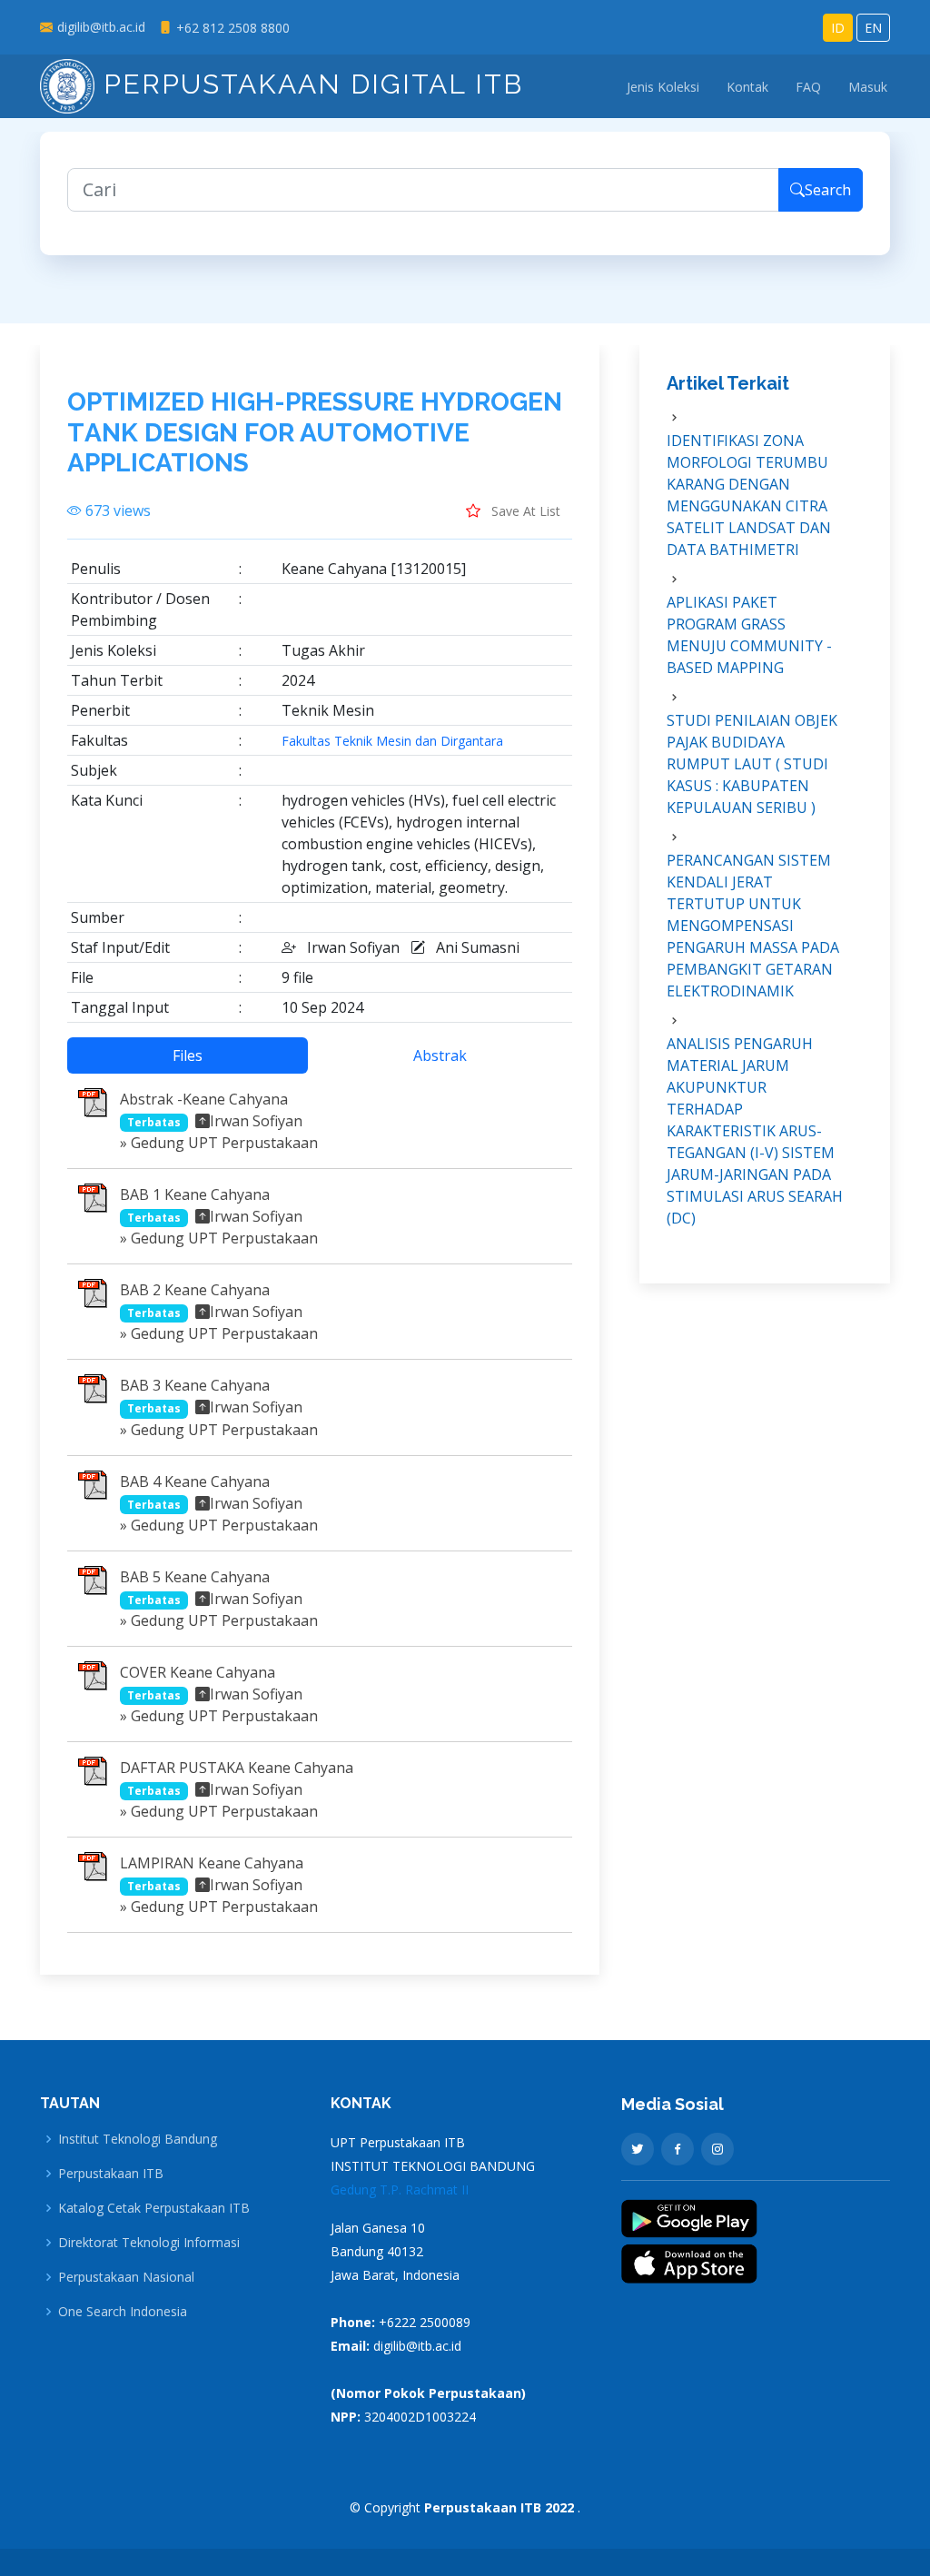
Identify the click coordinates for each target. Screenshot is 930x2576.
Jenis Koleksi (663, 87)
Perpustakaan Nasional (126, 2277)
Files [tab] (188, 1055)
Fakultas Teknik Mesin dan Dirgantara (392, 741)
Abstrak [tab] (440, 1055)
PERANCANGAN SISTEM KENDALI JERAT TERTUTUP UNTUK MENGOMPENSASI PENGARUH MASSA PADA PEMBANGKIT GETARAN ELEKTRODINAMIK (753, 926)
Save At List (524, 511)
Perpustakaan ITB (111, 2174)
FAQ (808, 87)
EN (873, 28)
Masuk (868, 87)
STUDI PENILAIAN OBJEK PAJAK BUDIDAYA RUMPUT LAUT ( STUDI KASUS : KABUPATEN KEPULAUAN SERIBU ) (752, 764)
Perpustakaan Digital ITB (309, 84)
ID (838, 28)
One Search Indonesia (123, 2312)
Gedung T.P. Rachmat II (400, 2190)
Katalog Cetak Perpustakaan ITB (154, 2208)
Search (828, 190)
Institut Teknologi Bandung (138, 2139)
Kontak (747, 87)
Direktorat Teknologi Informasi (149, 2243)
